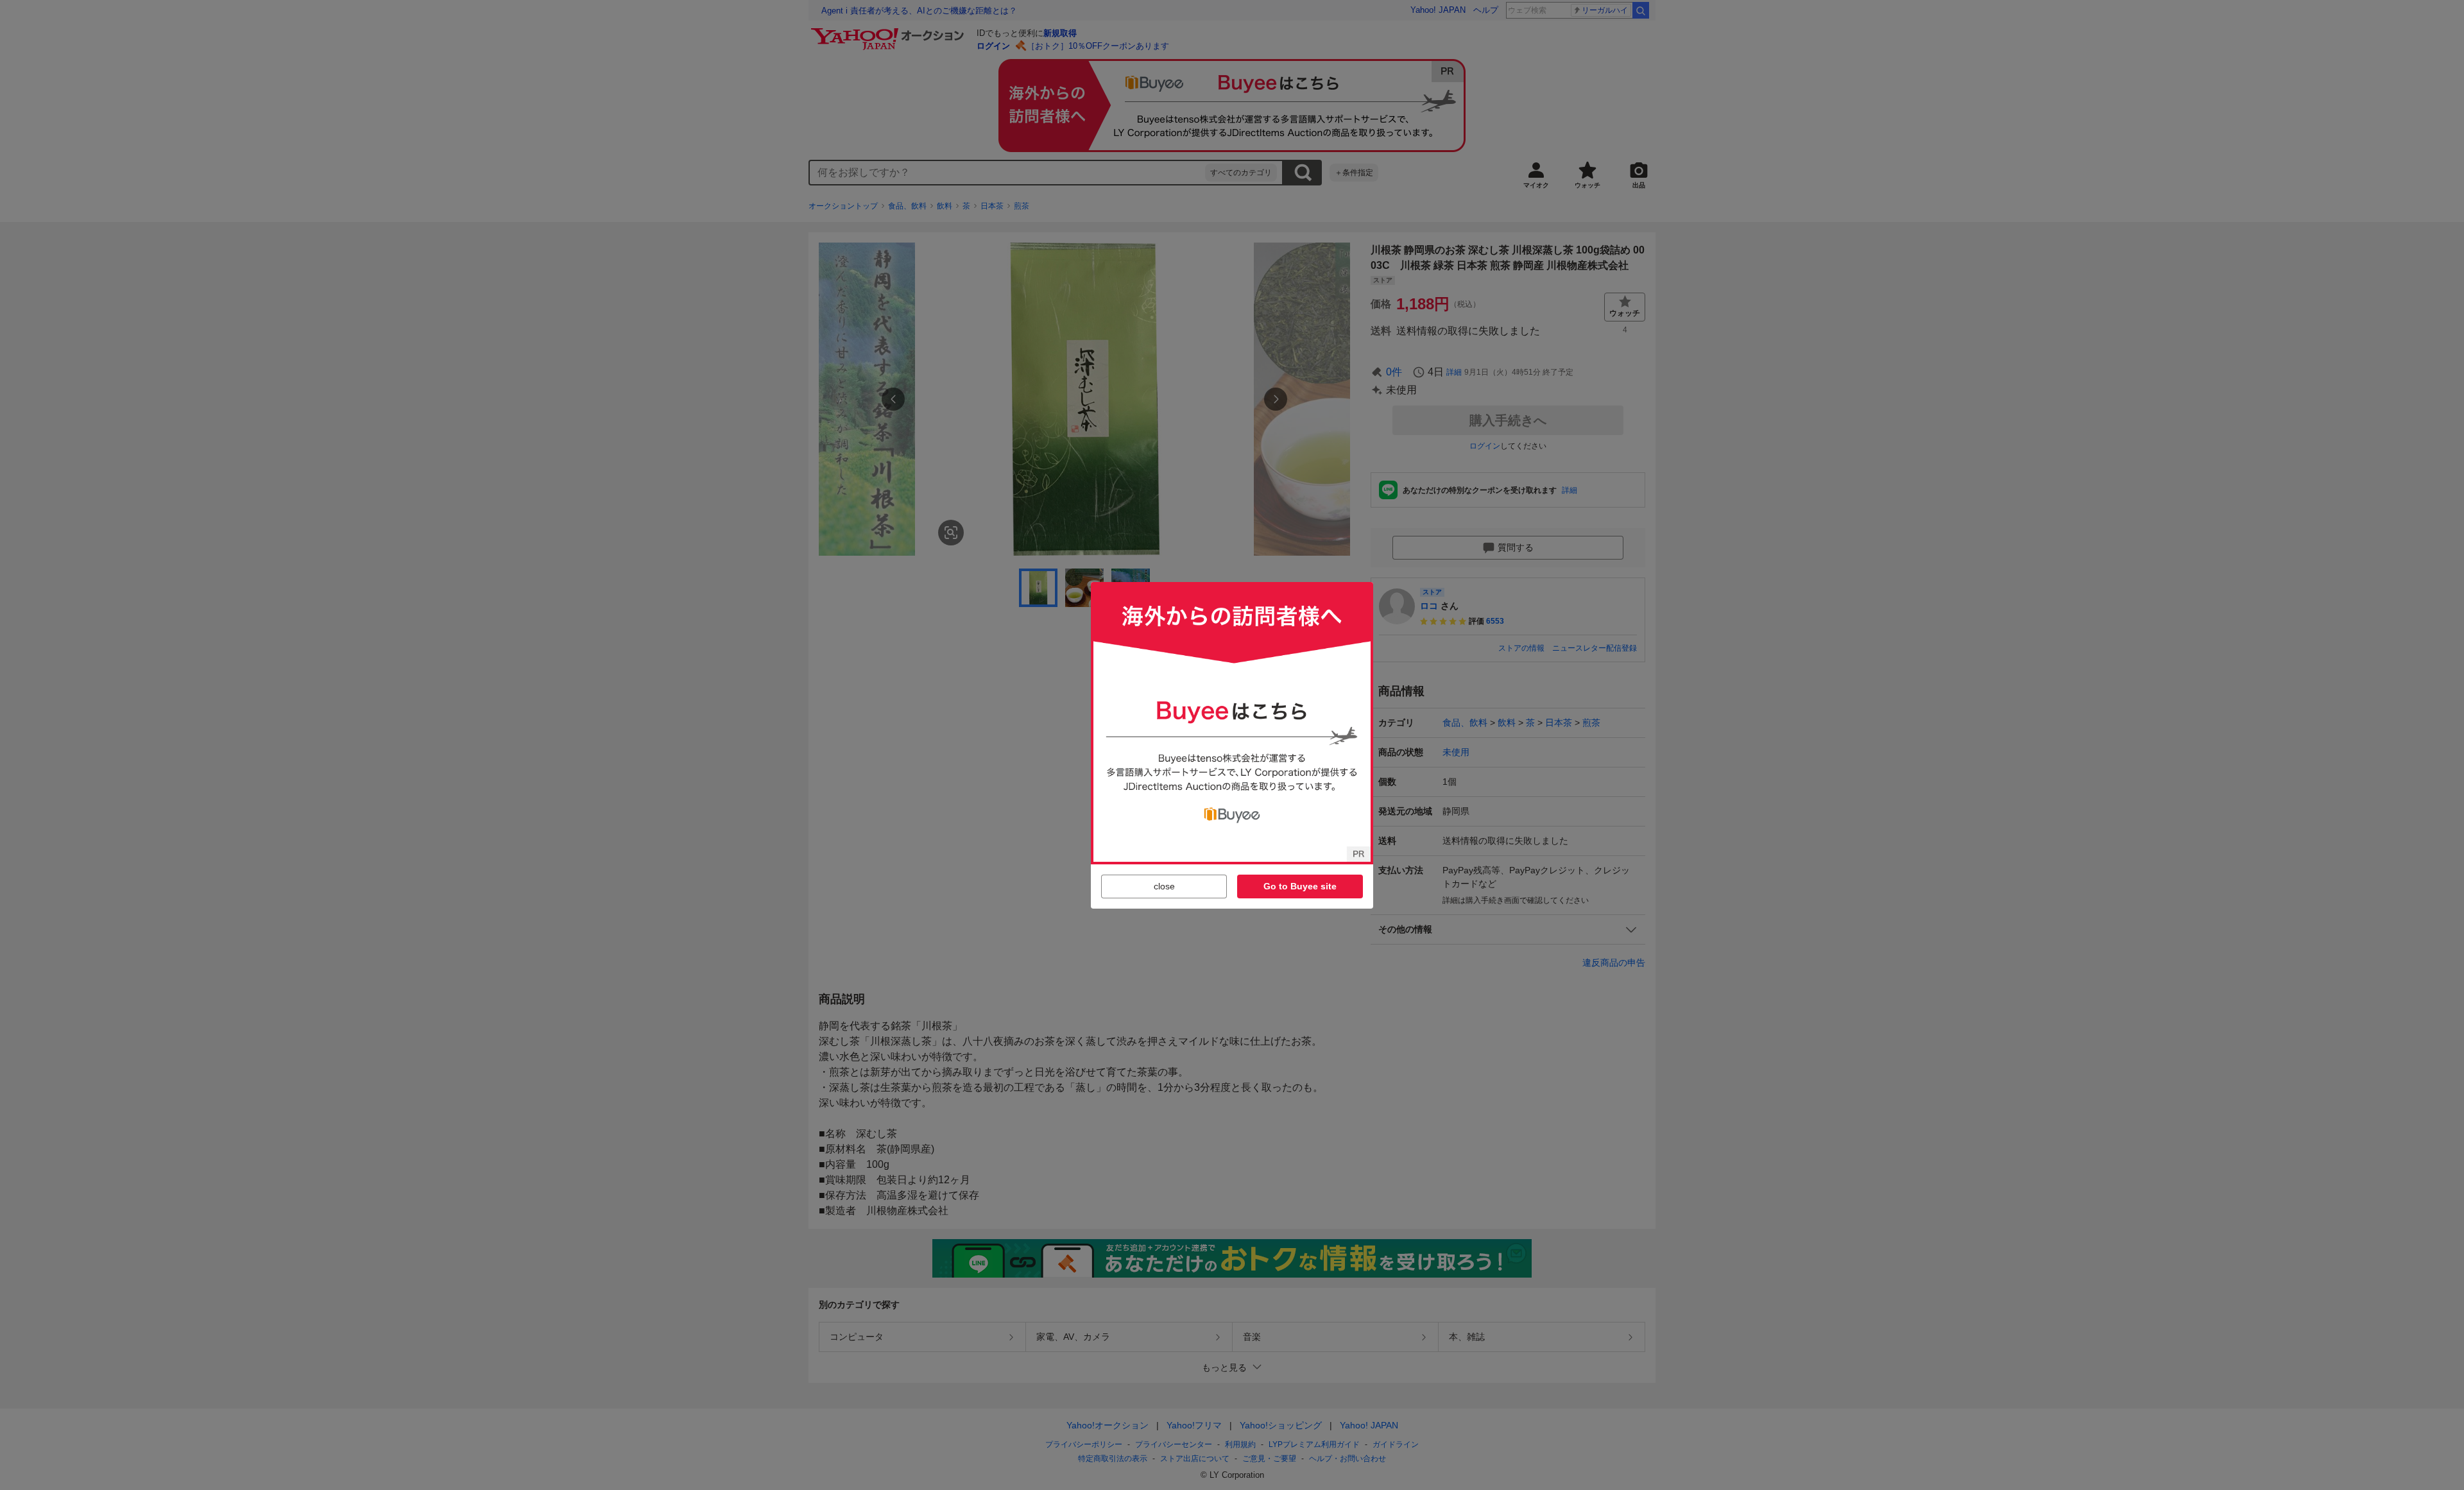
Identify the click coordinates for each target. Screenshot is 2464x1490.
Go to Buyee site (1300, 886)
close (1164, 886)
